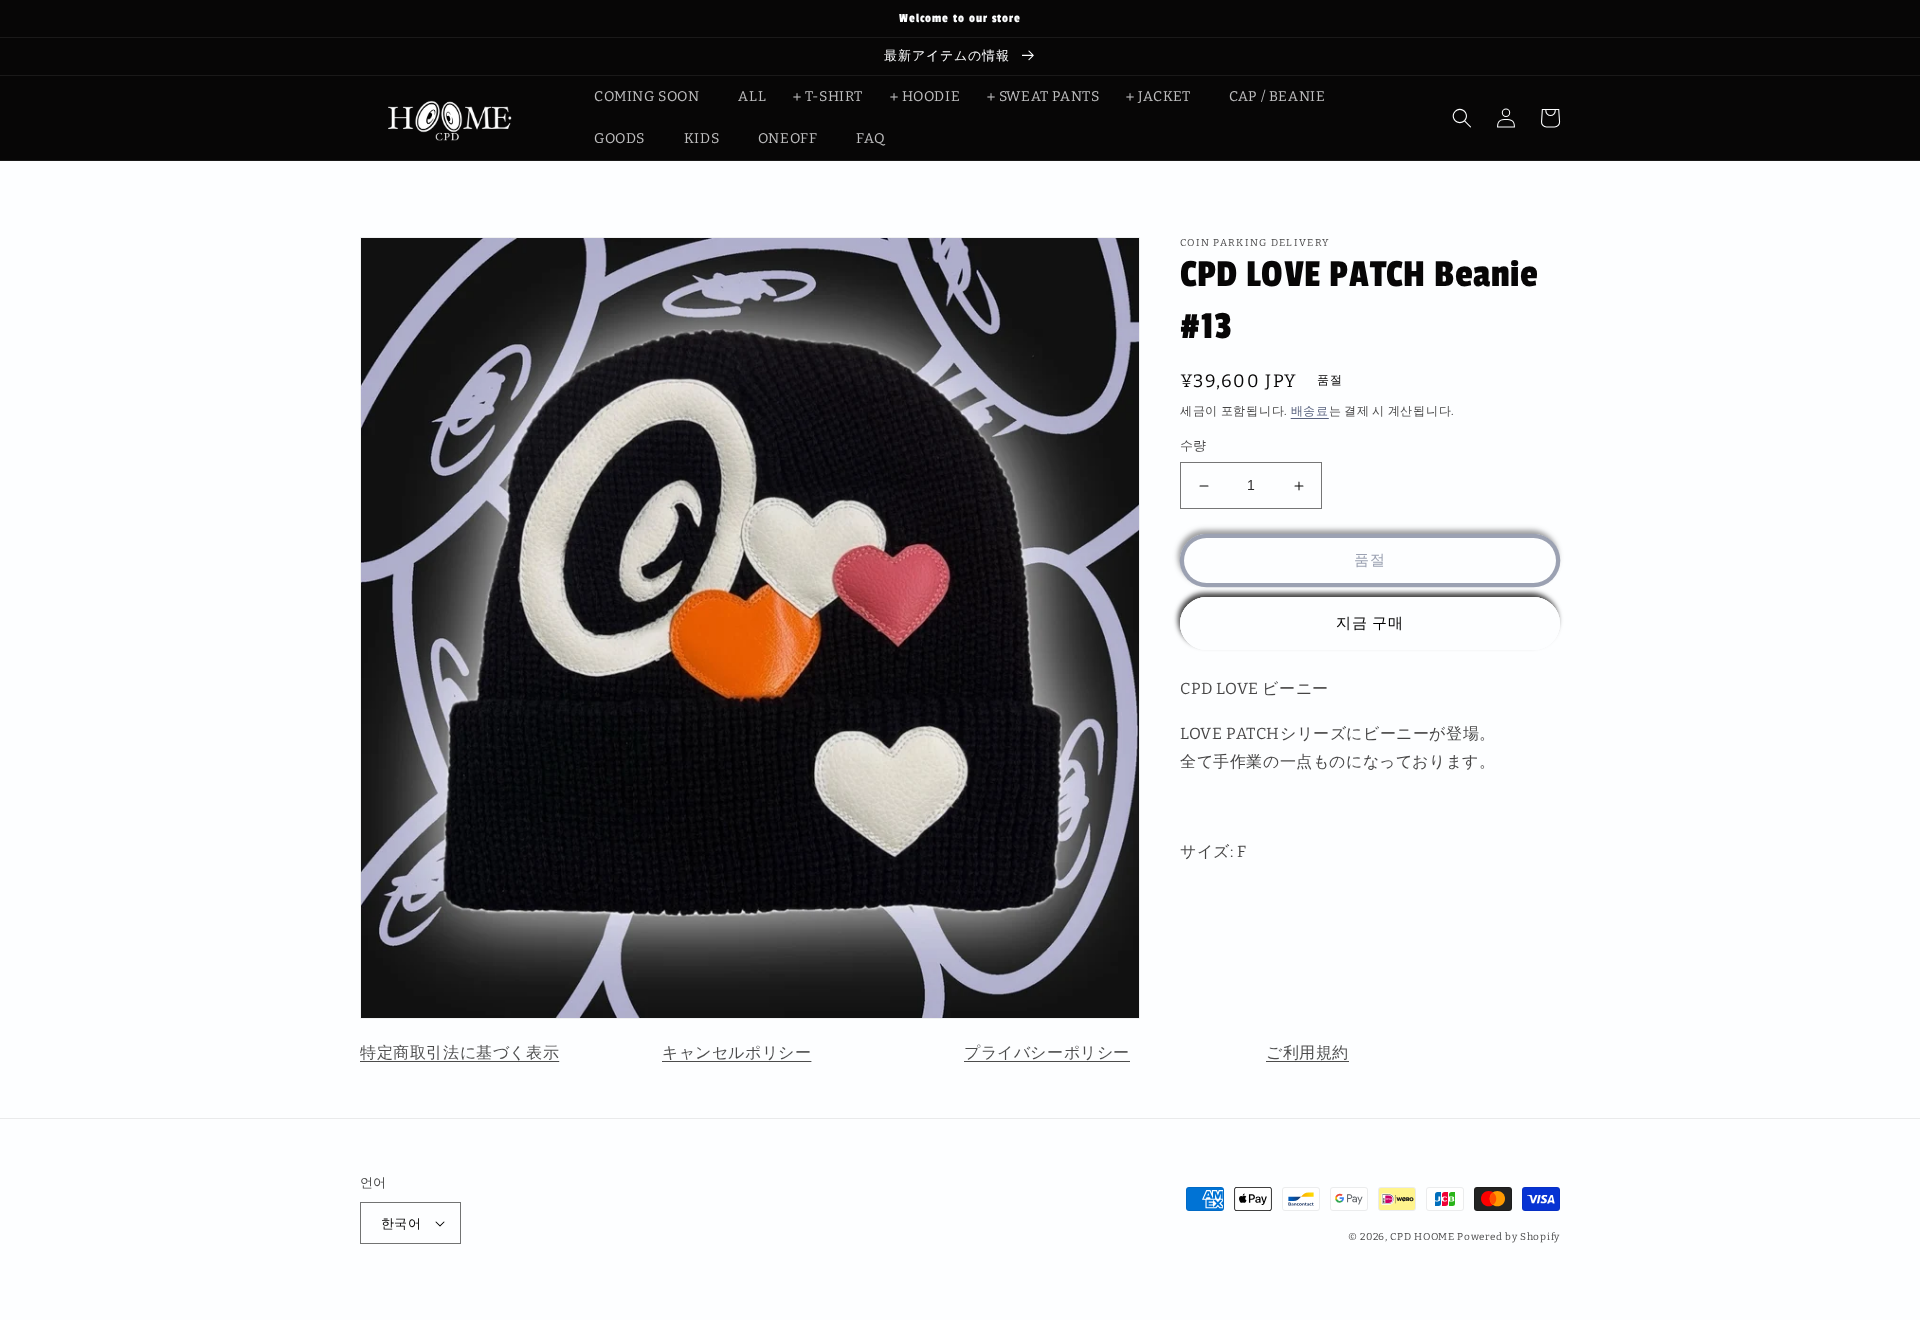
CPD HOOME (1422, 1237)
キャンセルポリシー (736, 1052)
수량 (1193, 446)
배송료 (1310, 411)
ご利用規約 (1307, 1052)
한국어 (401, 1223)
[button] (1462, 118)
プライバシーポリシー (1047, 1052)
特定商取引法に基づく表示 (459, 1052)
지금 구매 (1370, 624)
